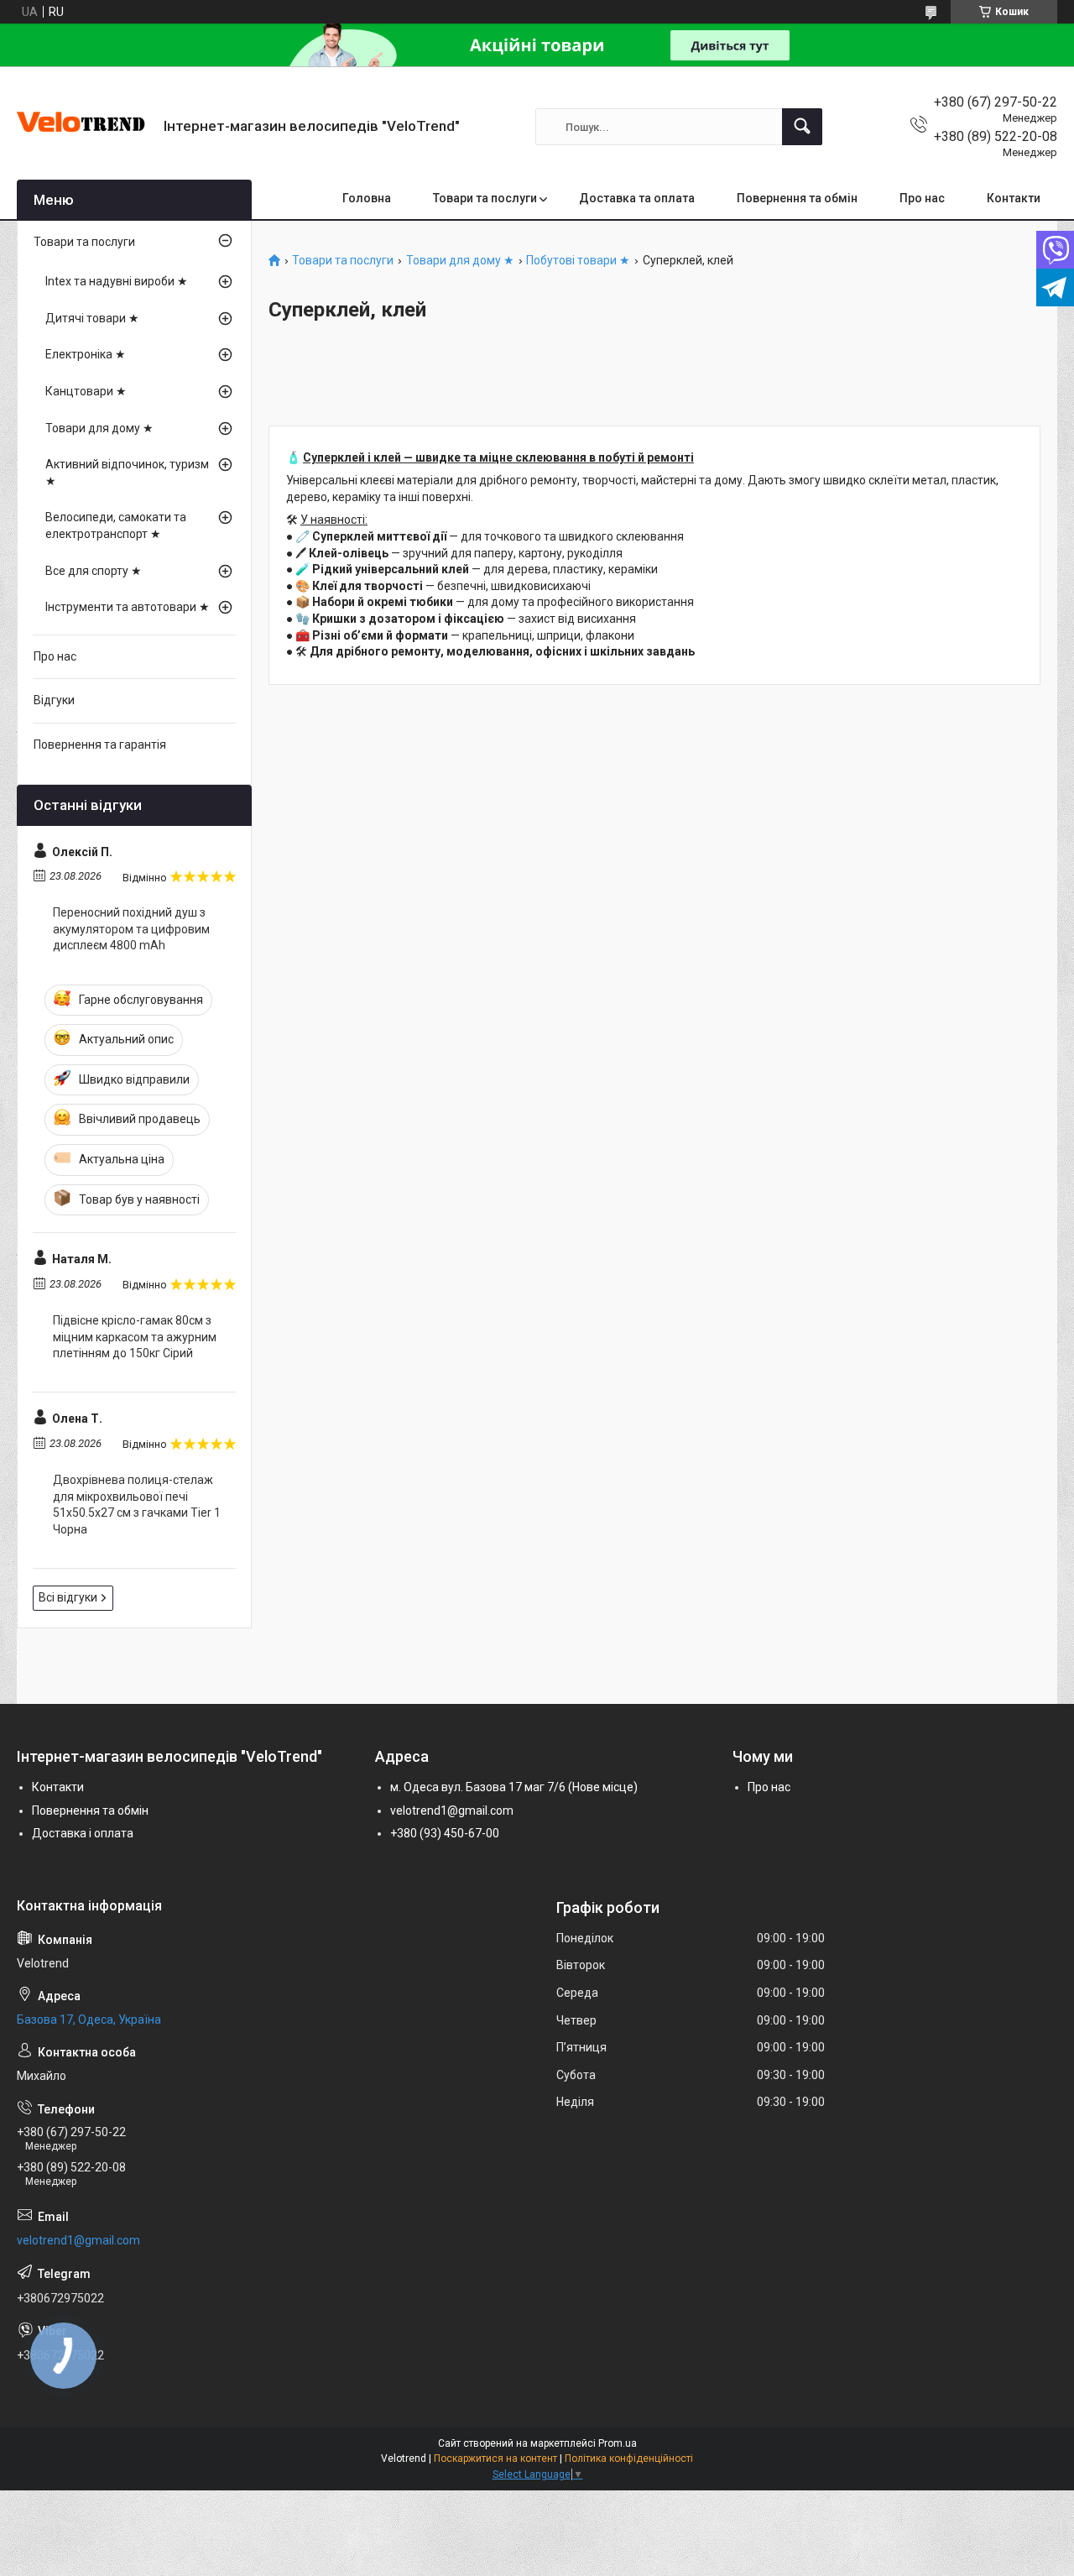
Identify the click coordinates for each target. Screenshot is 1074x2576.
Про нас (922, 198)
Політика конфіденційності (629, 2458)
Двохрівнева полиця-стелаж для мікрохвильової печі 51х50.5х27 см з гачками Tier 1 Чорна (137, 1505)
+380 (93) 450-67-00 (445, 1833)
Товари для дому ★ (460, 261)
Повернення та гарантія (100, 745)
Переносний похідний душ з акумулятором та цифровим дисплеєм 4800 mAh (131, 929)
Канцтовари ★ (86, 391)
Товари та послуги (485, 198)
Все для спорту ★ (94, 571)
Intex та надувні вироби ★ (117, 281)
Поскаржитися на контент (495, 2458)
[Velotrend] (84, 127)
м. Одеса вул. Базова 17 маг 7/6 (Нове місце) (514, 1787)
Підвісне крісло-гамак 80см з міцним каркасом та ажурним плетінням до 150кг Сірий (135, 1337)
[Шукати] (802, 127)
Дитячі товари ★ (92, 318)
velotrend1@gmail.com (452, 1811)
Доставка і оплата (83, 1833)
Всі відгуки (68, 1597)
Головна (367, 198)
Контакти (1014, 198)
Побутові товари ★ (578, 261)
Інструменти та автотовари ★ (128, 607)
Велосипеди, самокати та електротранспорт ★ (116, 525)
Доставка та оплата (637, 198)
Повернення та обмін (797, 198)
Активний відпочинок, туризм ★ (127, 473)
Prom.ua (618, 2443)
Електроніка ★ (86, 354)
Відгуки (54, 700)
